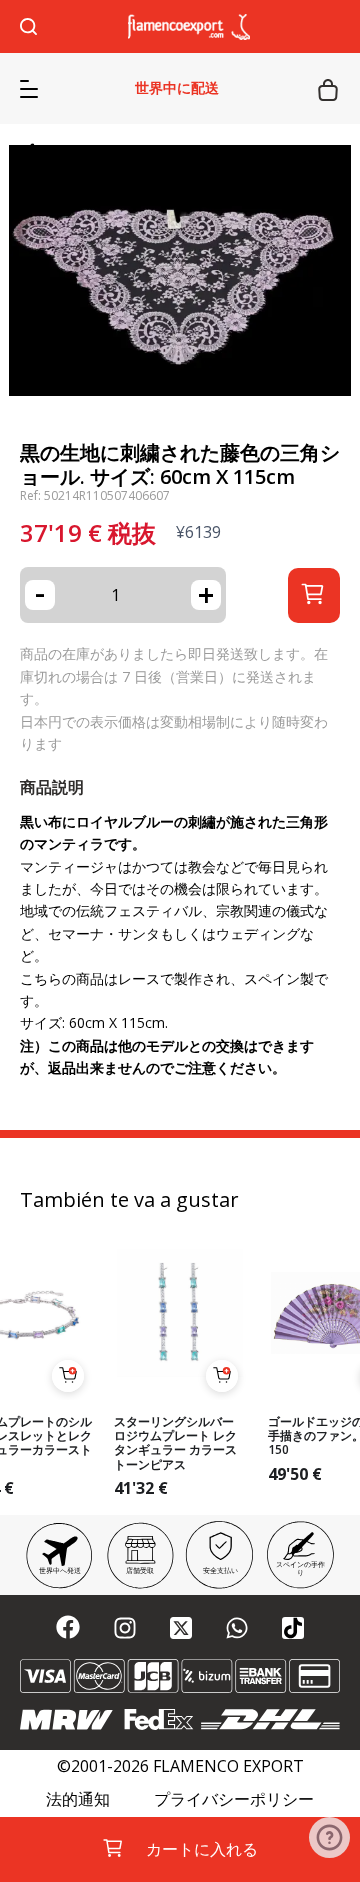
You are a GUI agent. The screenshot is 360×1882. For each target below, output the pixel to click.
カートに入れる (202, 1849)
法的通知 (78, 1799)
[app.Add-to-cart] (68, 1376)
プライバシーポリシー (234, 1799)
